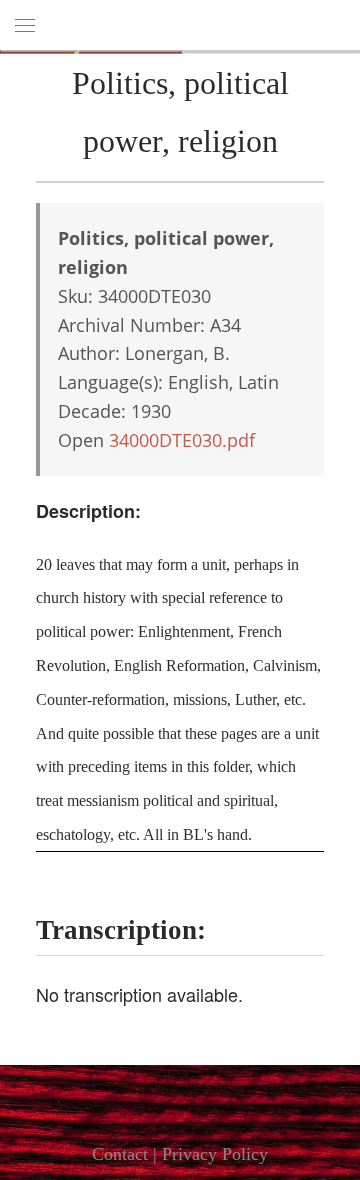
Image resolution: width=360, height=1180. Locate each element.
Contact (120, 1154)
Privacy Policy (215, 1154)
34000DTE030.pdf (182, 440)
